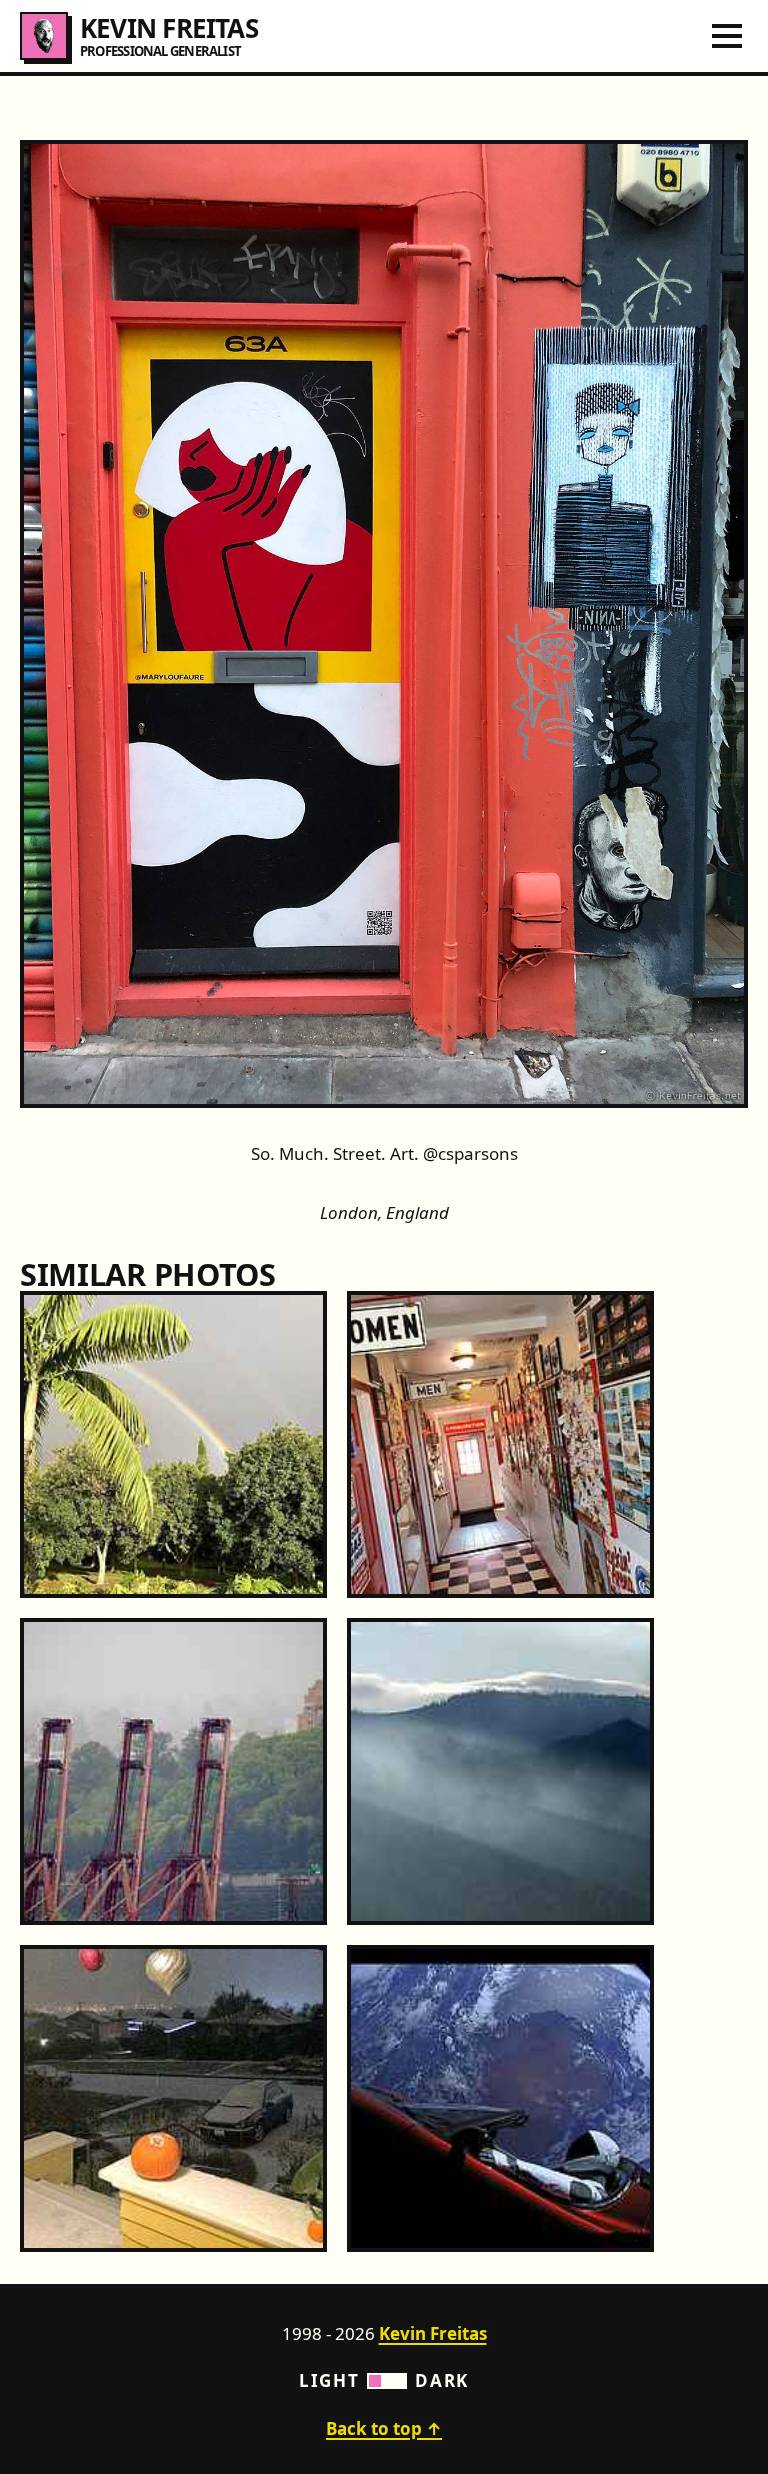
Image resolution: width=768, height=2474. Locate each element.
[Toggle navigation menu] (727, 36)
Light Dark (384, 2380)
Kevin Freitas (433, 2333)
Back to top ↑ (384, 2428)
